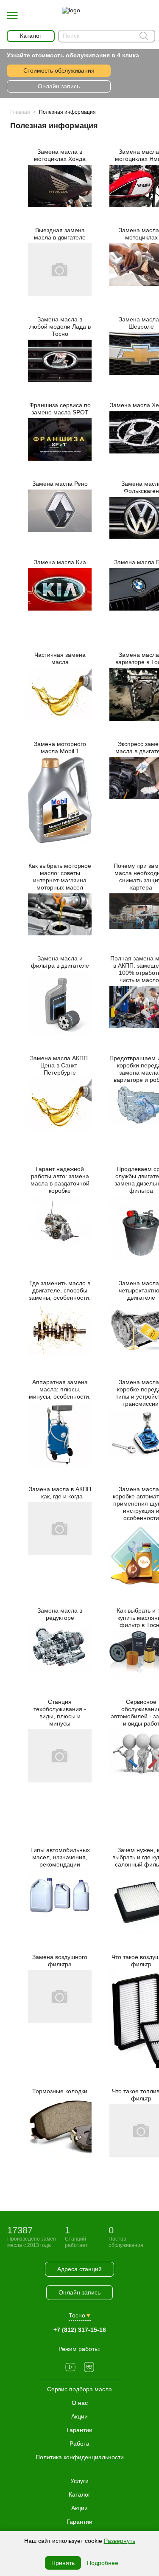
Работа (79, 2444)
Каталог (79, 2494)
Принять (63, 2563)
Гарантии (79, 2522)
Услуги (79, 2481)
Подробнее (103, 2563)
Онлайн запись (59, 86)
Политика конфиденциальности (80, 2457)
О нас (80, 2403)
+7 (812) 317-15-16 (80, 2330)
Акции (79, 2508)
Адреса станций (79, 2269)
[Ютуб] (70, 2368)
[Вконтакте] (89, 2368)
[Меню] (12, 16)
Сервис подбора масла (79, 2389)
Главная (20, 112)
